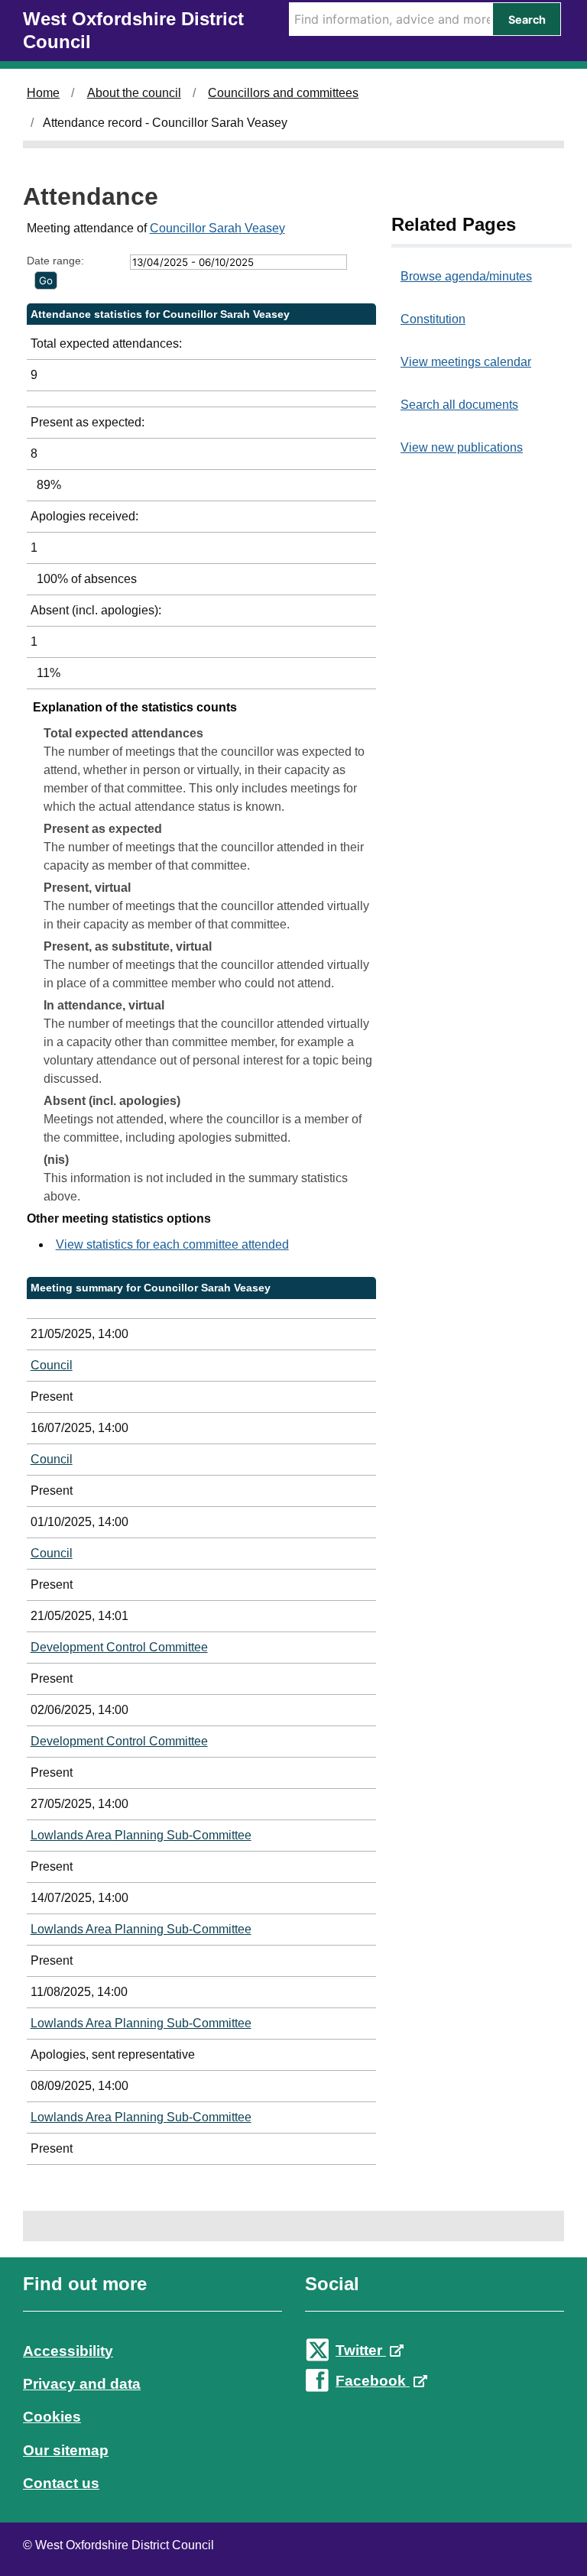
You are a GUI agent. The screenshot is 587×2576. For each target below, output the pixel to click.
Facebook (373, 2381)
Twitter (361, 2350)
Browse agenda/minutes (466, 276)
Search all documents (459, 405)
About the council (134, 93)
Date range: (55, 261)
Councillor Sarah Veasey (217, 228)
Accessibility (68, 2351)
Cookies (52, 2417)
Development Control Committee (119, 1647)
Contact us (61, 2483)
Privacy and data (82, 2384)
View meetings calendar (466, 362)
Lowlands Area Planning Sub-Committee (141, 1835)
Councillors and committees (283, 93)
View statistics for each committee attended (172, 1244)
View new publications (462, 447)
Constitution (433, 319)
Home (43, 93)
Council (52, 1365)
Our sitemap (66, 2450)
